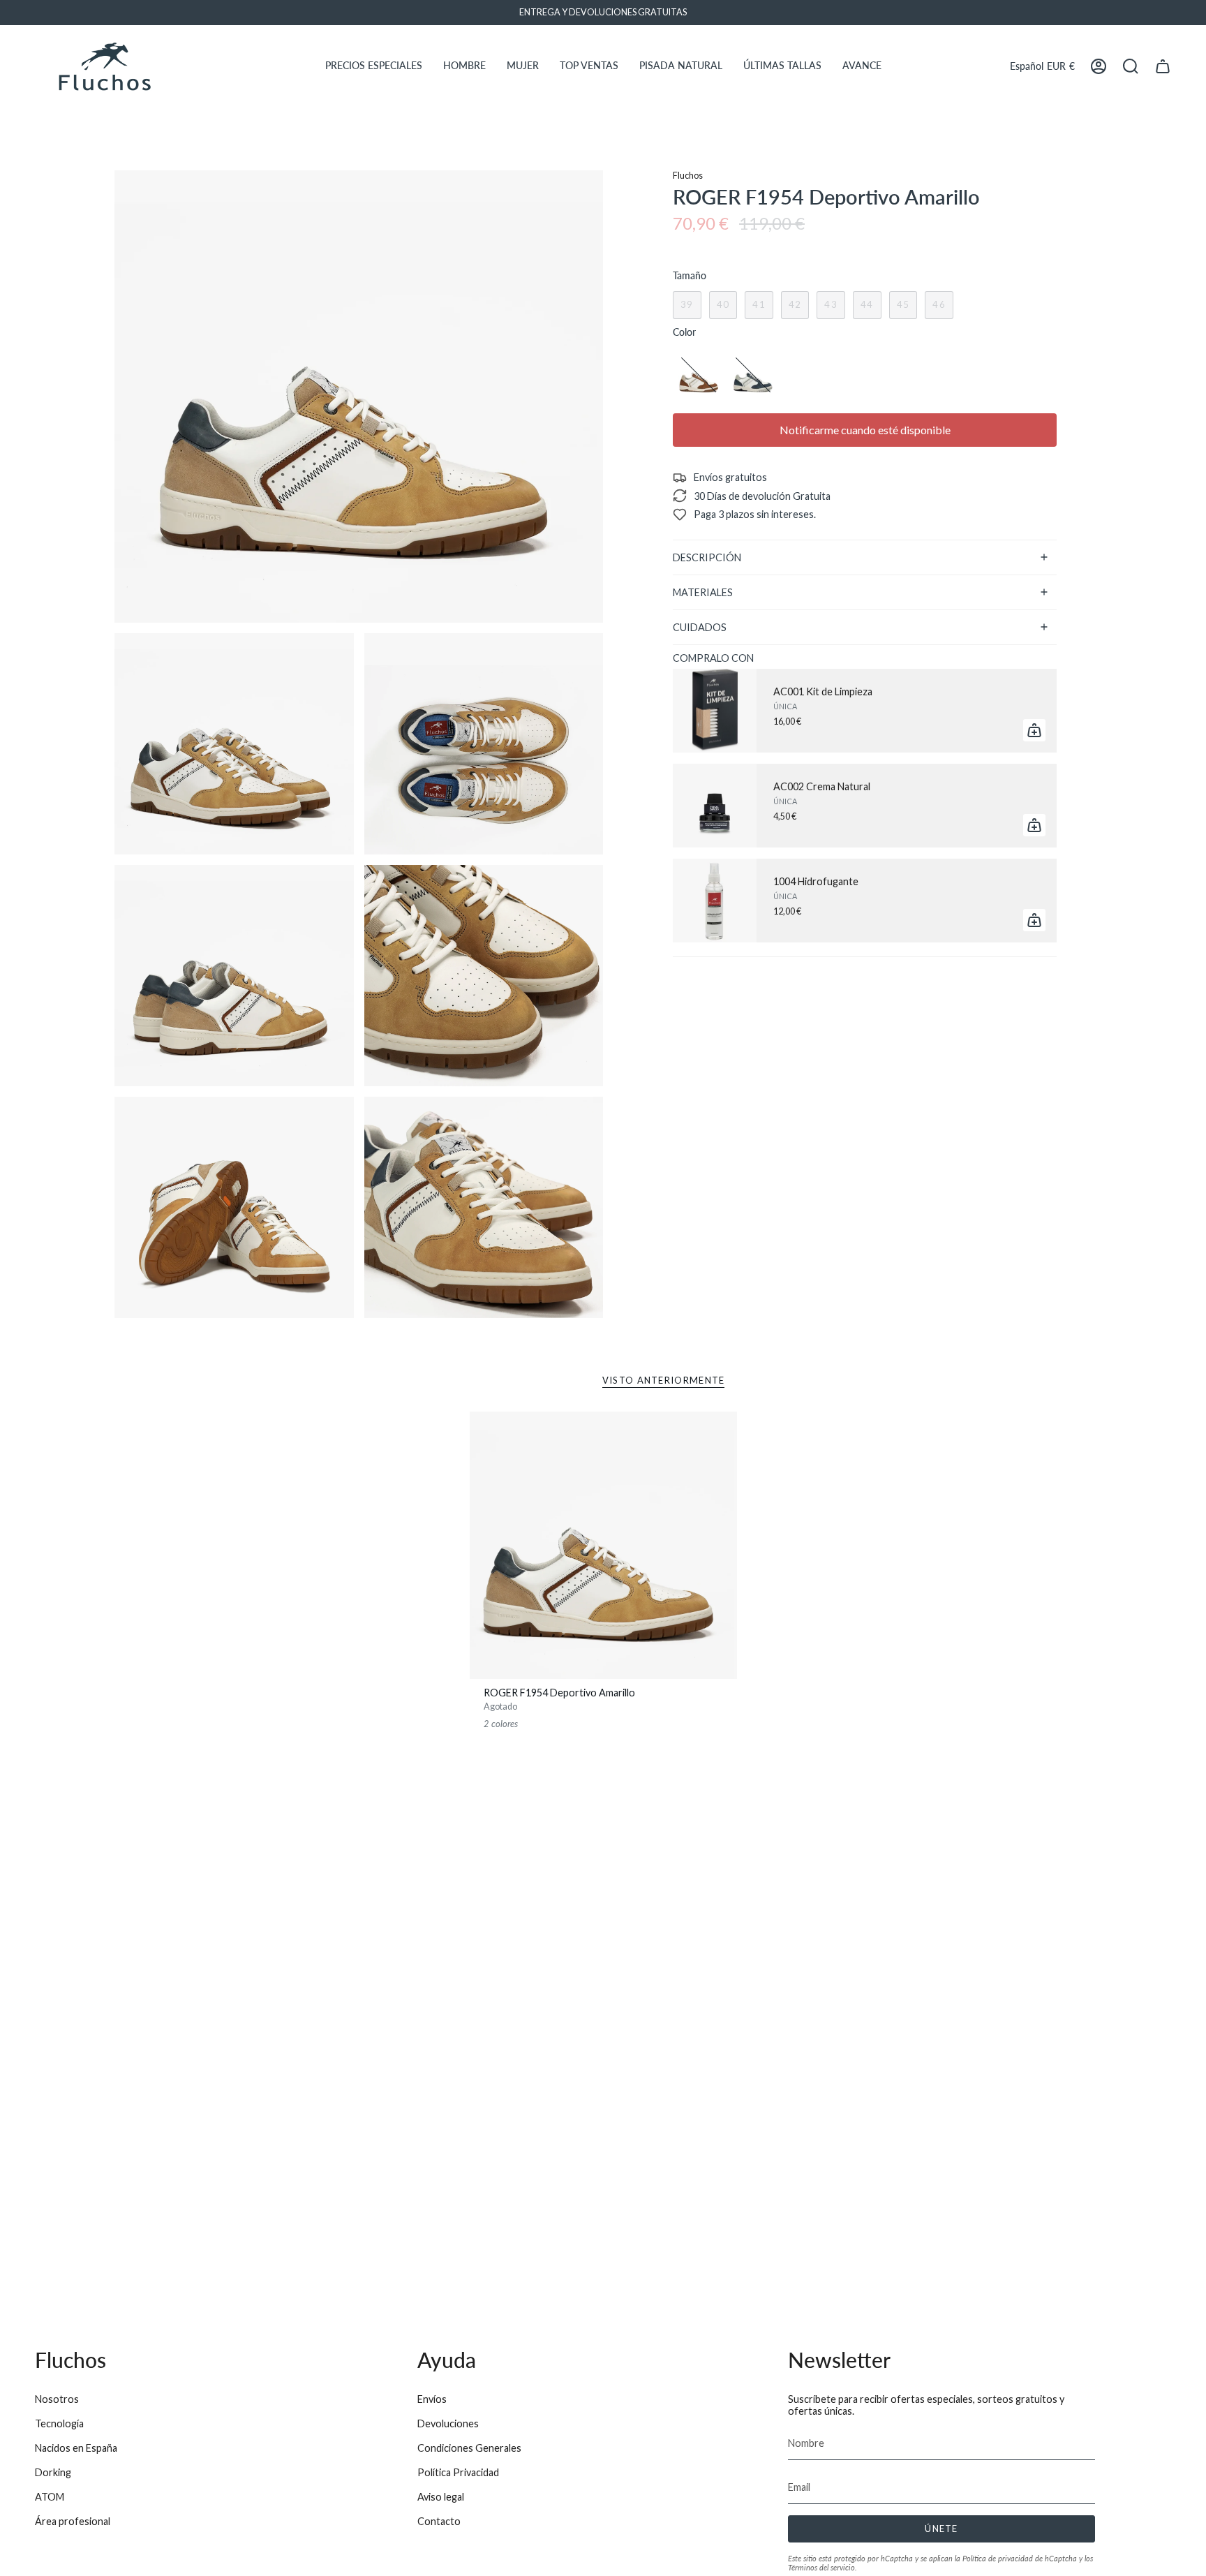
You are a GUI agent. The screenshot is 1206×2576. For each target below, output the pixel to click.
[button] (374, 66)
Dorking (53, 2472)
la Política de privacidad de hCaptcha (1017, 2558)
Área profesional (73, 2521)
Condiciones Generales (469, 2448)
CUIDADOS (700, 627)
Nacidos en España (76, 2448)
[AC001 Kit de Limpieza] (715, 711)
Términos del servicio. (822, 2567)
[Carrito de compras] (1163, 66)
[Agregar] (1034, 730)
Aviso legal (441, 2497)
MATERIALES (703, 592)
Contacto (439, 2521)
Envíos (432, 2399)
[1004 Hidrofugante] (715, 901)
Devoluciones (448, 2423)
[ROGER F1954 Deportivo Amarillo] (603, 1545)
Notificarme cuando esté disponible (865, 430)
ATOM (50, 2497)
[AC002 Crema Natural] (715, 806)
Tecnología (59, 2423)
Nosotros (57, 2399)
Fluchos (688, 176)
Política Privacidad (458, 2472)
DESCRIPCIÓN (707, 557)
